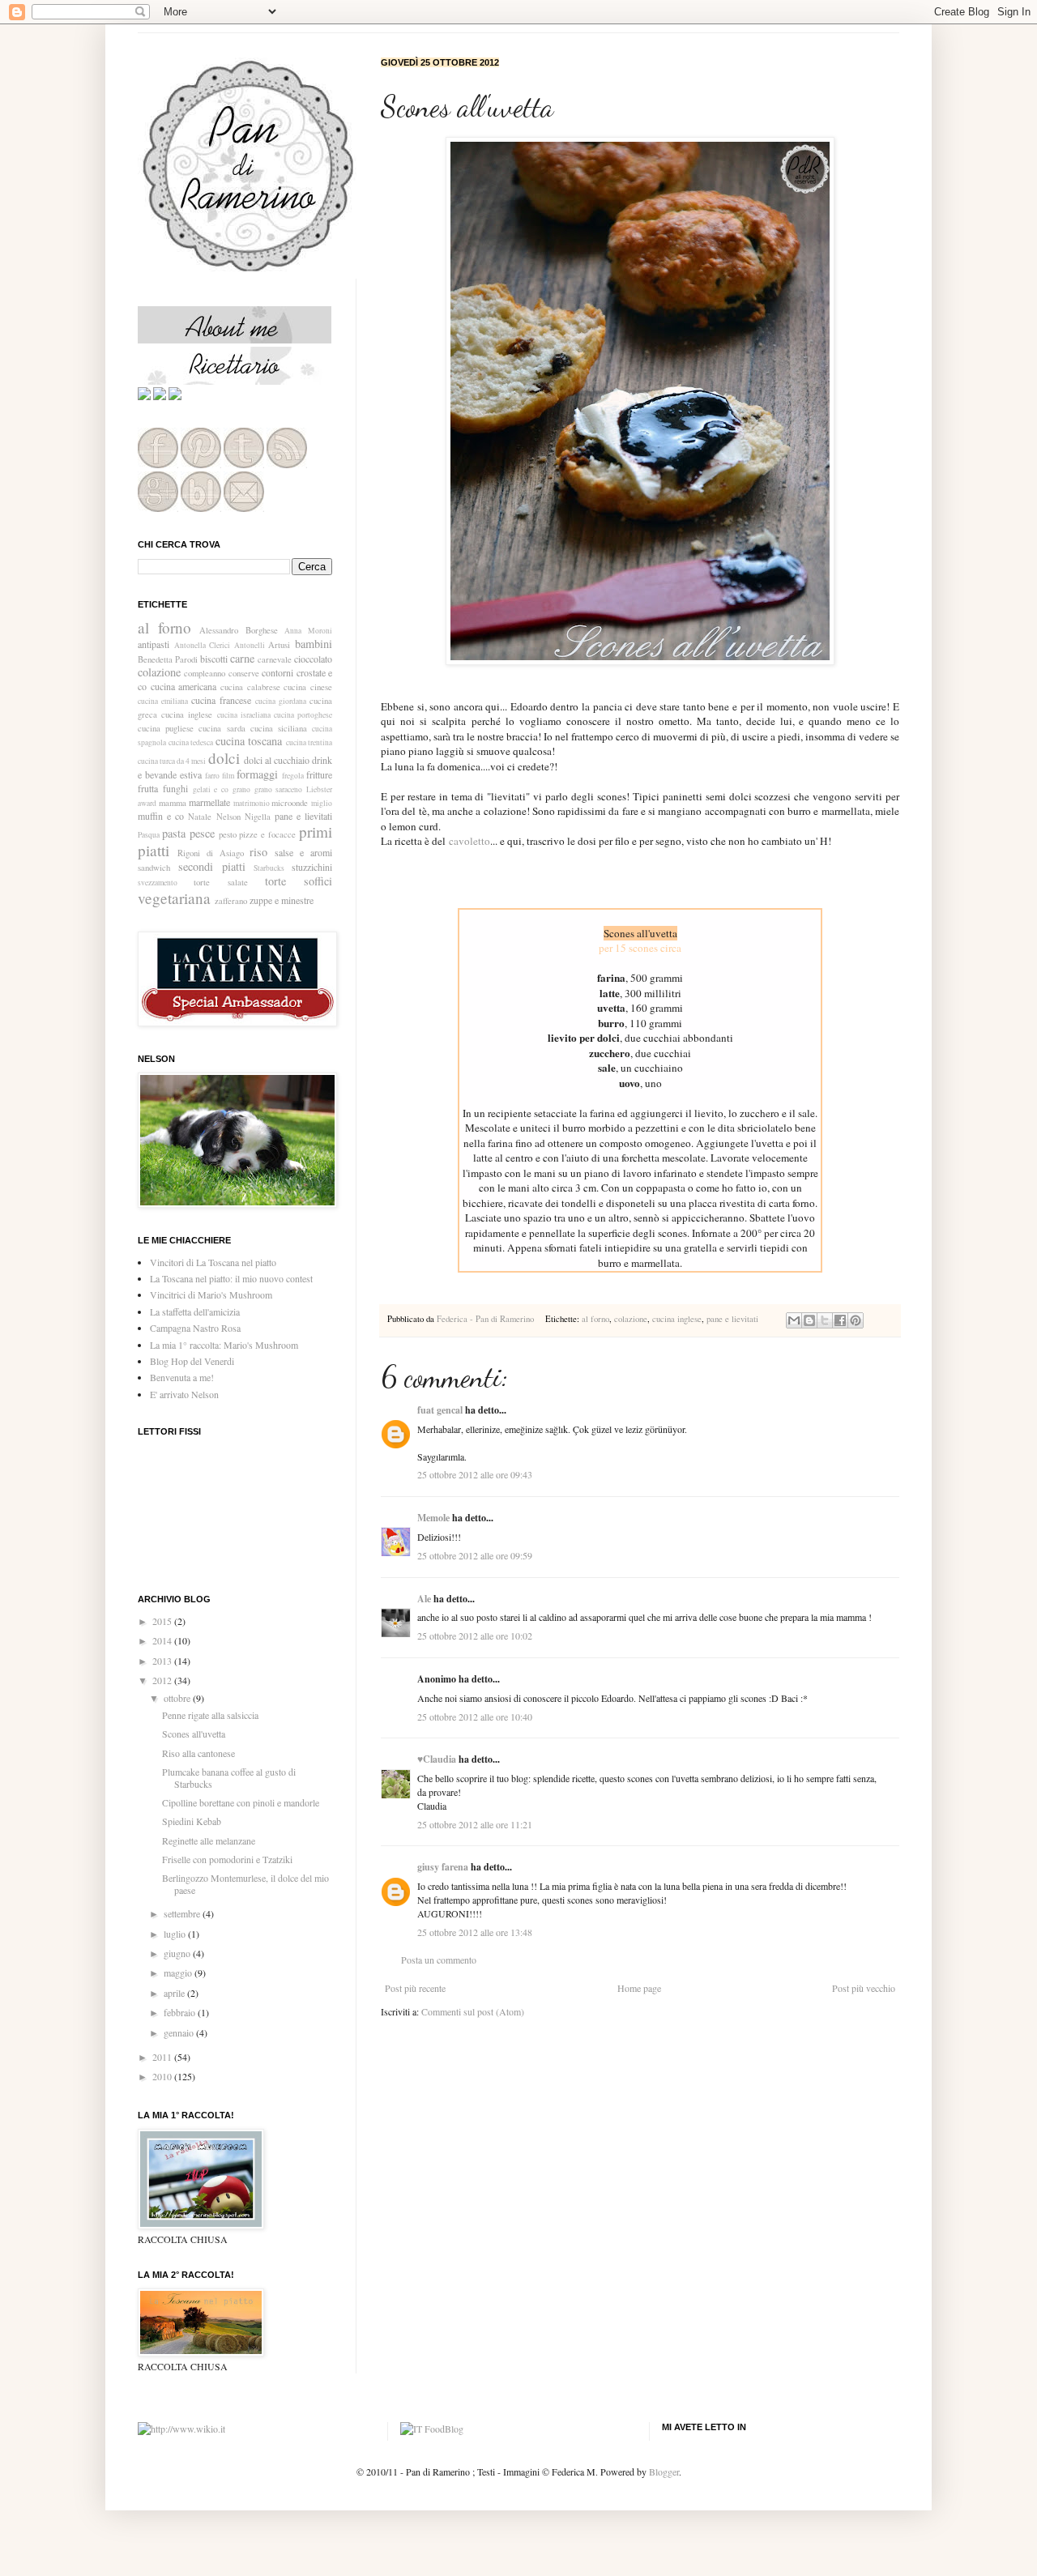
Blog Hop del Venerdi (192, 1361)
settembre (183, 1913)
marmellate (209, 802)
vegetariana (174, 898)
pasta (174, 833)
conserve (244, 673)
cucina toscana (249, 741)
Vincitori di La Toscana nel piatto (213, 1262)
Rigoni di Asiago (211, 853)
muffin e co (161, 816)
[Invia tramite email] (794, 1320)
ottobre (178, 1698)
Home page (639, 1988)
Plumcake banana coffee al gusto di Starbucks (229, 1777)
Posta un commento (439, 1960)
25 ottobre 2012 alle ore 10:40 (475, 1717)
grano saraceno (279, 789)
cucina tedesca (191, 742)
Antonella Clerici (203, 645)
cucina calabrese (250, 687)
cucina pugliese (166, 728)
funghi (175, 788)
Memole (433, 1518)
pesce (202, 833)
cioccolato (313, 659)
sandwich (154, 868)
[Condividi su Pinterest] (856, 1320)
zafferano (231, 901)
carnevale (275, 659)
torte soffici (299, 881)
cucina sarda (222, 728)
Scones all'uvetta (194, 1734)
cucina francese (221, 700)
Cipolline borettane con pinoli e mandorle (241, 1802)
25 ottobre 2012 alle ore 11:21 (475, 1824)
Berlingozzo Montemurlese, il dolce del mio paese (245, 1883)
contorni (277, 672)
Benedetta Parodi (168, 659)
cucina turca (156, 761)
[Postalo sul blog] (809, 1320)
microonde (290, 803)
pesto (228, 834)
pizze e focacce (267, 834)
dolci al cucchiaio (277, 760)
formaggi (257, 774)
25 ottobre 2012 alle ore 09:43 (475, 1474)
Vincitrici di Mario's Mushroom (211, 1294)
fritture (319, 774)
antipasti (154, 644)
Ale (424, 1599)
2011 (163, 2057)
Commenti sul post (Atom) (473, 2011)
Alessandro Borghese (239, 630)
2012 (163, 1680)
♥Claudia (437, 1759)
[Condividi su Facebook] (840, 1320)
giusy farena (443, 1867)
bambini (314, 644)
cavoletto (469, 841)
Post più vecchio (864, 1988)
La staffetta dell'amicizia (195, 1311)
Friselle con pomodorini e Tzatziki (227, 1859)
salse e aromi (303, 852)
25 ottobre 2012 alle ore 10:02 (475, 1636)
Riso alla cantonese (198, 1753)
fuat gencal (440, 1410)
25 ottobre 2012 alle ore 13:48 (475, 1932)
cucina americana (184, 686)
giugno (178, 1953)
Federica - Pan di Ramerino (486, 1319)
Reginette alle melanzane (209, 1840)
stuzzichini (312, 867)
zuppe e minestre (282, 900)
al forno (595, 1319)
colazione (631, 1319)
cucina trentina (309, 742)
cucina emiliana (163, 701)
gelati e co (211, 789)
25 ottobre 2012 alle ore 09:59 (475, 1555)
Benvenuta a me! (182, 1377)
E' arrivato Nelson (184, 1394)
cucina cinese (308, 687)
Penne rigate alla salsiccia (210, 1715)
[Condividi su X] (825, 1320)
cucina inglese (677, 1319)
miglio (322, 803)
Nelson (228, 817)
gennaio (180, 2032)
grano (241, 789)
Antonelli (250, 645)
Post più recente (415, 1988)
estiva (191, 774)
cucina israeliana (244, 715)
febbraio (181, 2012)
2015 (163, 1621)
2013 (163, 1661)
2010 (163, 2076)
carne (242, 658)
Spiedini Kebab (192, 1821)
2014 (163, 1640)
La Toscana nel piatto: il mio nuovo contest (231, 1278)
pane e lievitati (732, 1319)
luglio (176, 1934)
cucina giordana (281, 701)
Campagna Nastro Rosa (195, 1328)
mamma (173, 803)
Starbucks (269, 868)
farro (212, 776)
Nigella (258, 817)
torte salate (220, 882)
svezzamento (158, 883)
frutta (148, 788)
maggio (179, 1973)
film (228, 776)
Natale (200, 817)
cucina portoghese (303, 715)
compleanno (205, 673)
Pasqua (149, 835)
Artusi (279, 645)
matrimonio (252, 803)
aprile (175, 1993)
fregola (293, 776)
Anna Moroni (308, 631)
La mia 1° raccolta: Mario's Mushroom (224, 1345)
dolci (224, 758)
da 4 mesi (191, 761)
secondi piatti (212, 866)
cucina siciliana (279, 728)
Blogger (664, 2472)
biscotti (214, 659)
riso (258, 852)
